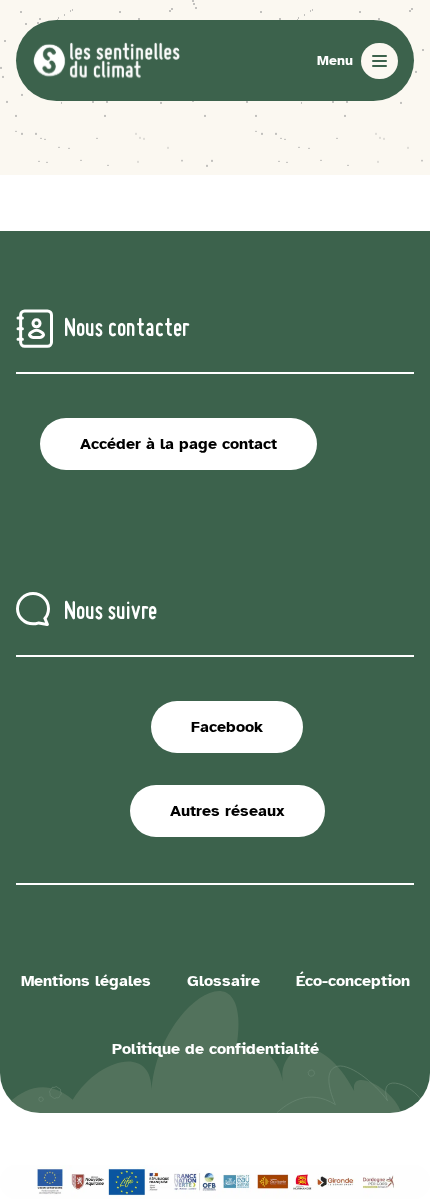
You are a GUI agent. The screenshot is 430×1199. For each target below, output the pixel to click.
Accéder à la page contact (178, 444)
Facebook (227, 727)
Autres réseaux (227, 811)
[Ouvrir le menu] (357, 61)
